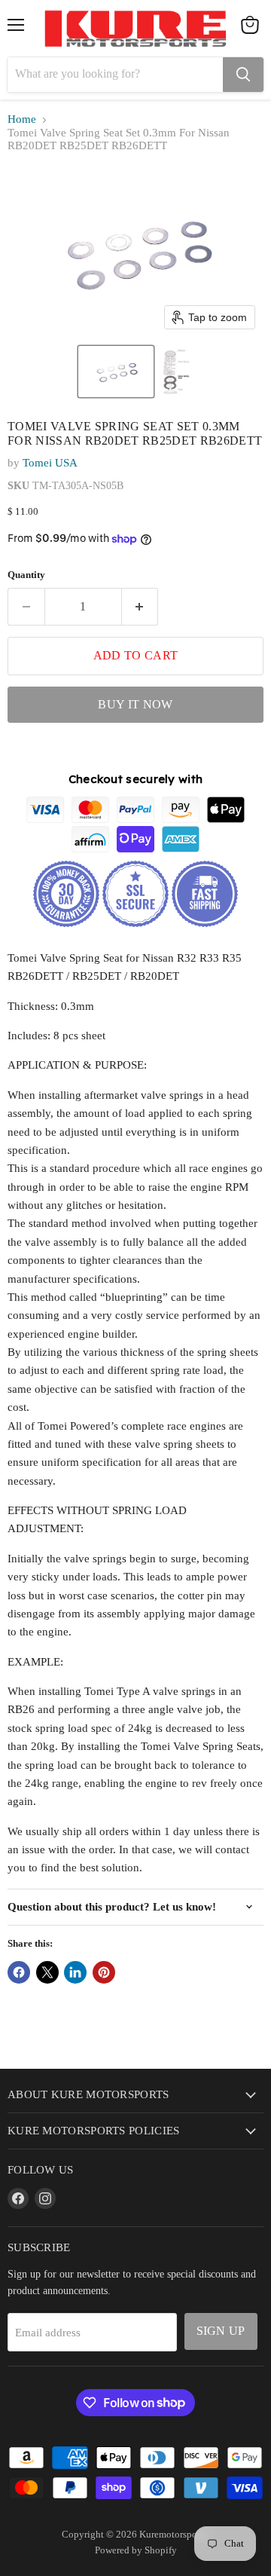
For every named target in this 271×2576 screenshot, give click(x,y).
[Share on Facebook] (19, 1972)
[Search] (243, 75)
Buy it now (135, 704)
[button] (116, 372)
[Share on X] (47, 1972)
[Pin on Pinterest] (104, 1972)
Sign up (221, 2331)
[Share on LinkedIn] (75, 1972)
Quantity (26, 575)
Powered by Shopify (136, 2550)
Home (22, 119)
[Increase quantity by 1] (140, 607)
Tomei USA (50, 463)
